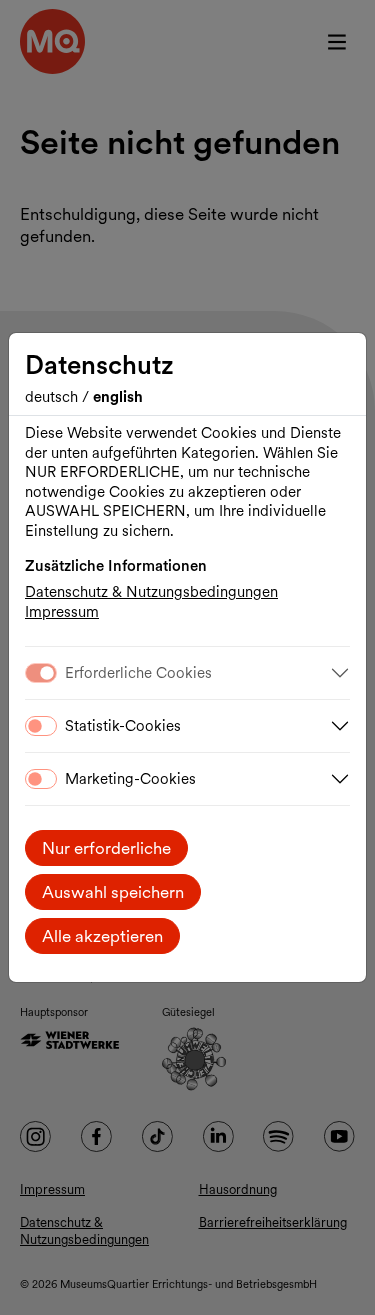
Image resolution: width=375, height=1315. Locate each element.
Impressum (62, 612)
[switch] (41, 726)
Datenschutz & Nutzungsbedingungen (151, 592)
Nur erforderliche (106, 848)
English (118, 397)
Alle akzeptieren (102, 936)
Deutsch (53, 397)
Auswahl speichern (113, 892)
